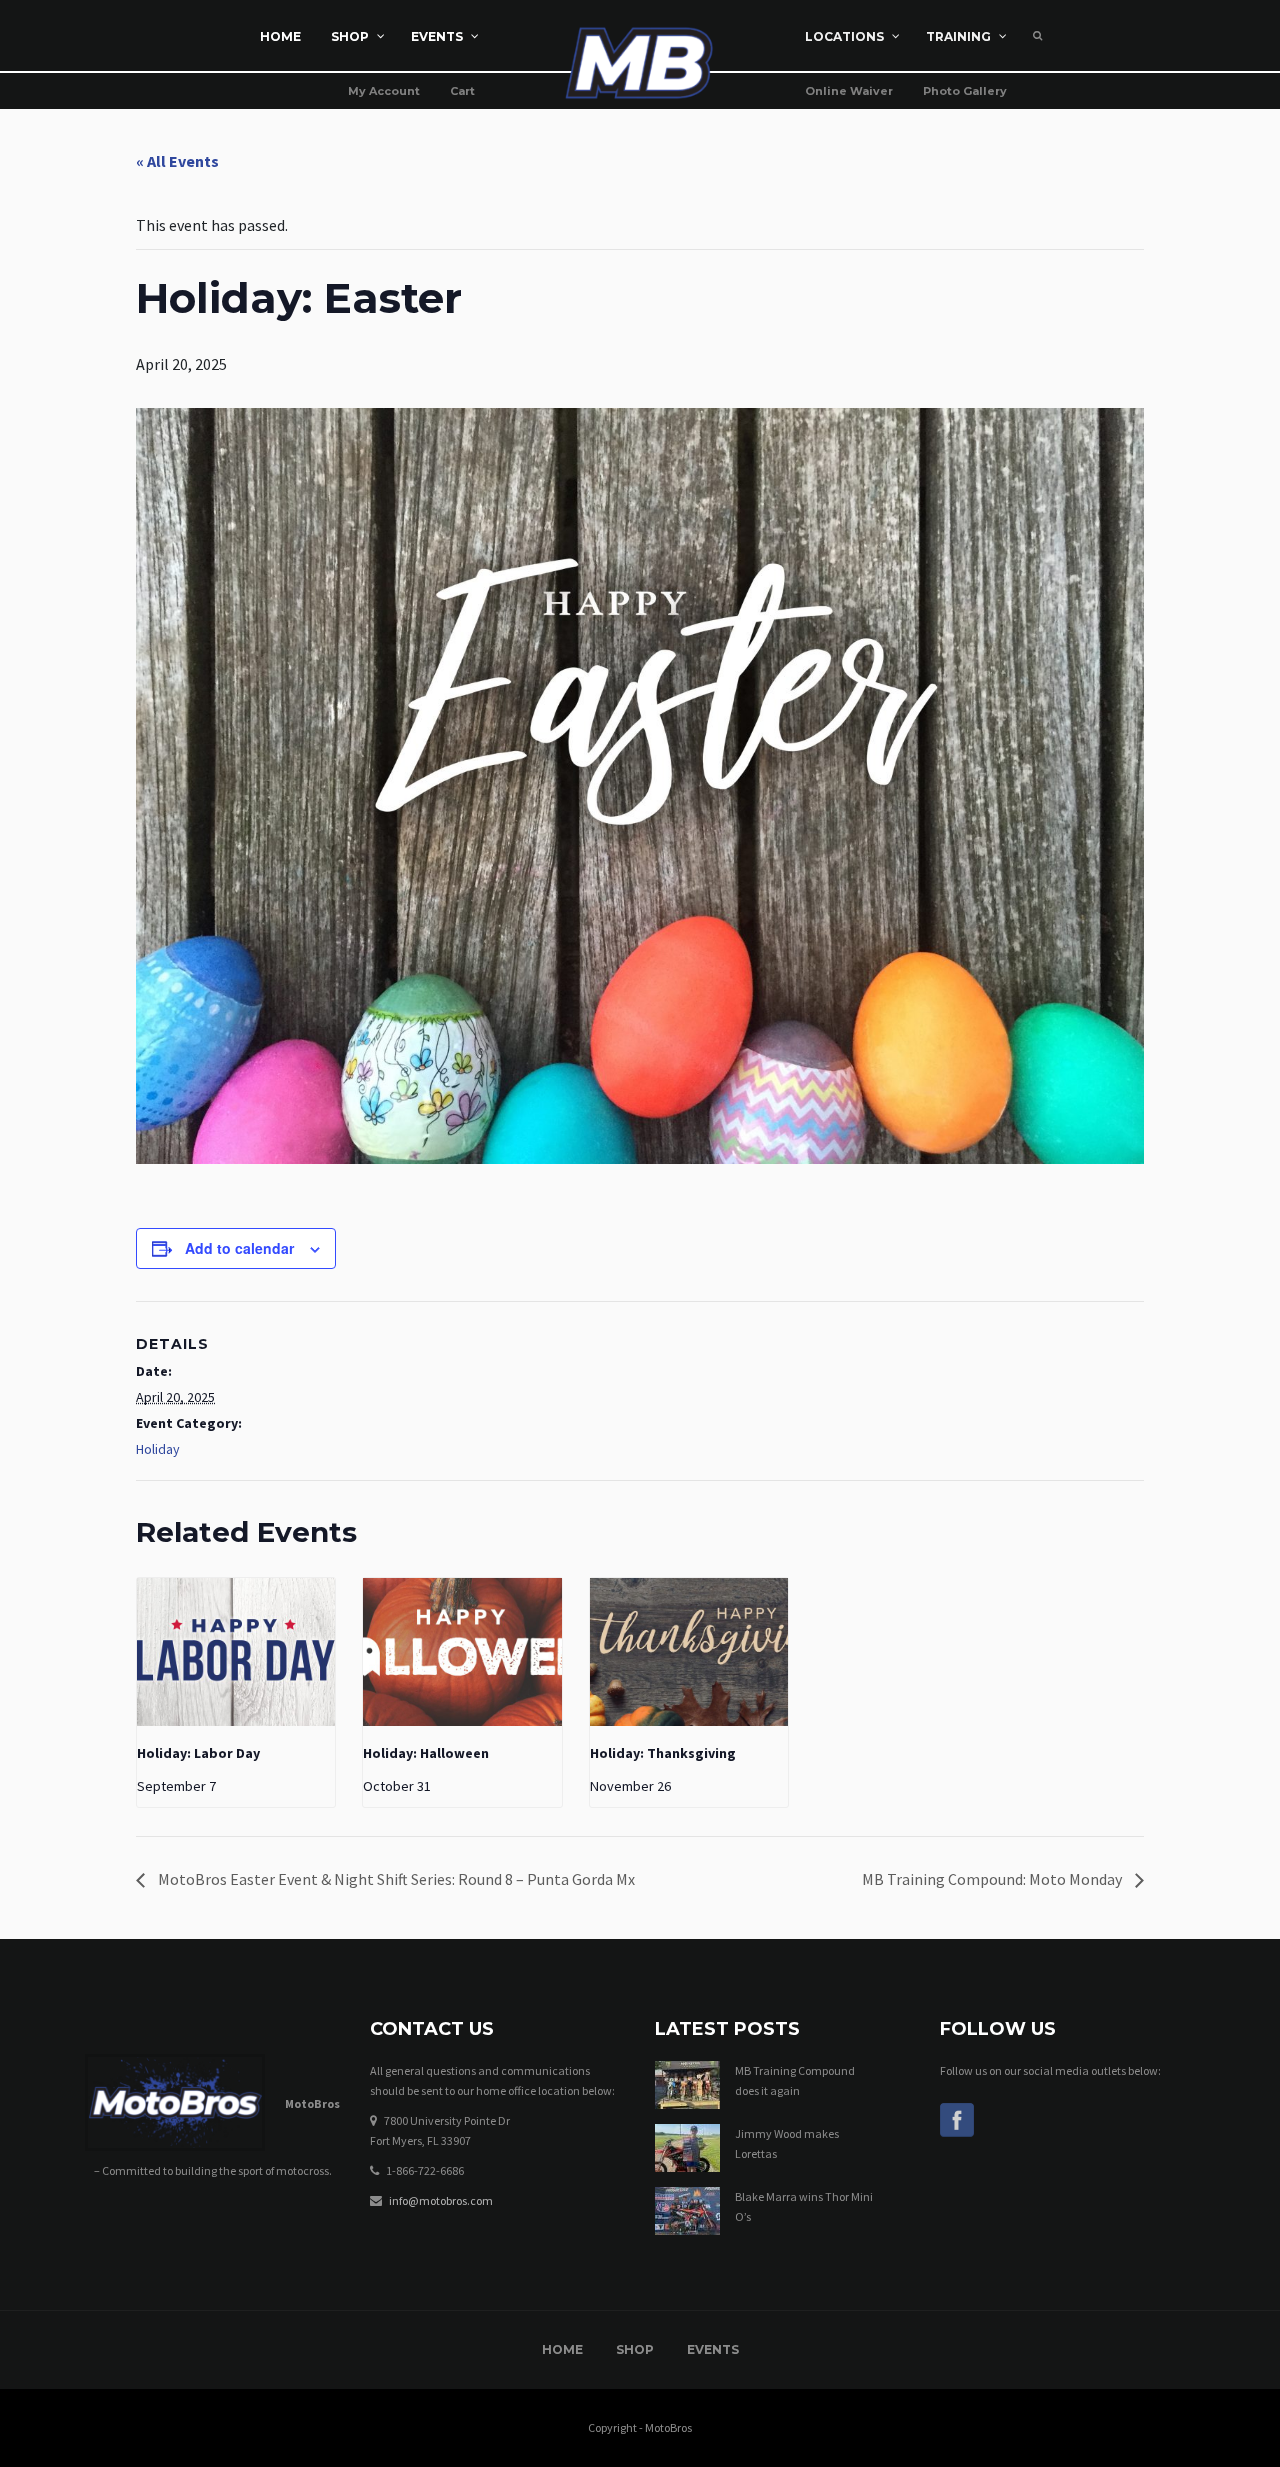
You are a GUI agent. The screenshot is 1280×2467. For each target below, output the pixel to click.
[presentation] (236, 1652)
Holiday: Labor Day (198, 1753)
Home (562, 2349)
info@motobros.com (441, 2200)
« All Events (177, 161)
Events (713, 2349)
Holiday (158, 1449)
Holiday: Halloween (426, 1753)
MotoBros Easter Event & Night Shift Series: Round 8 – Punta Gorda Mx (395, 1879)
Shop (635, 2349)
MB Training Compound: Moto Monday (993, 1879)
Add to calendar (239, 1248)
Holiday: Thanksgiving (663, 1753)
